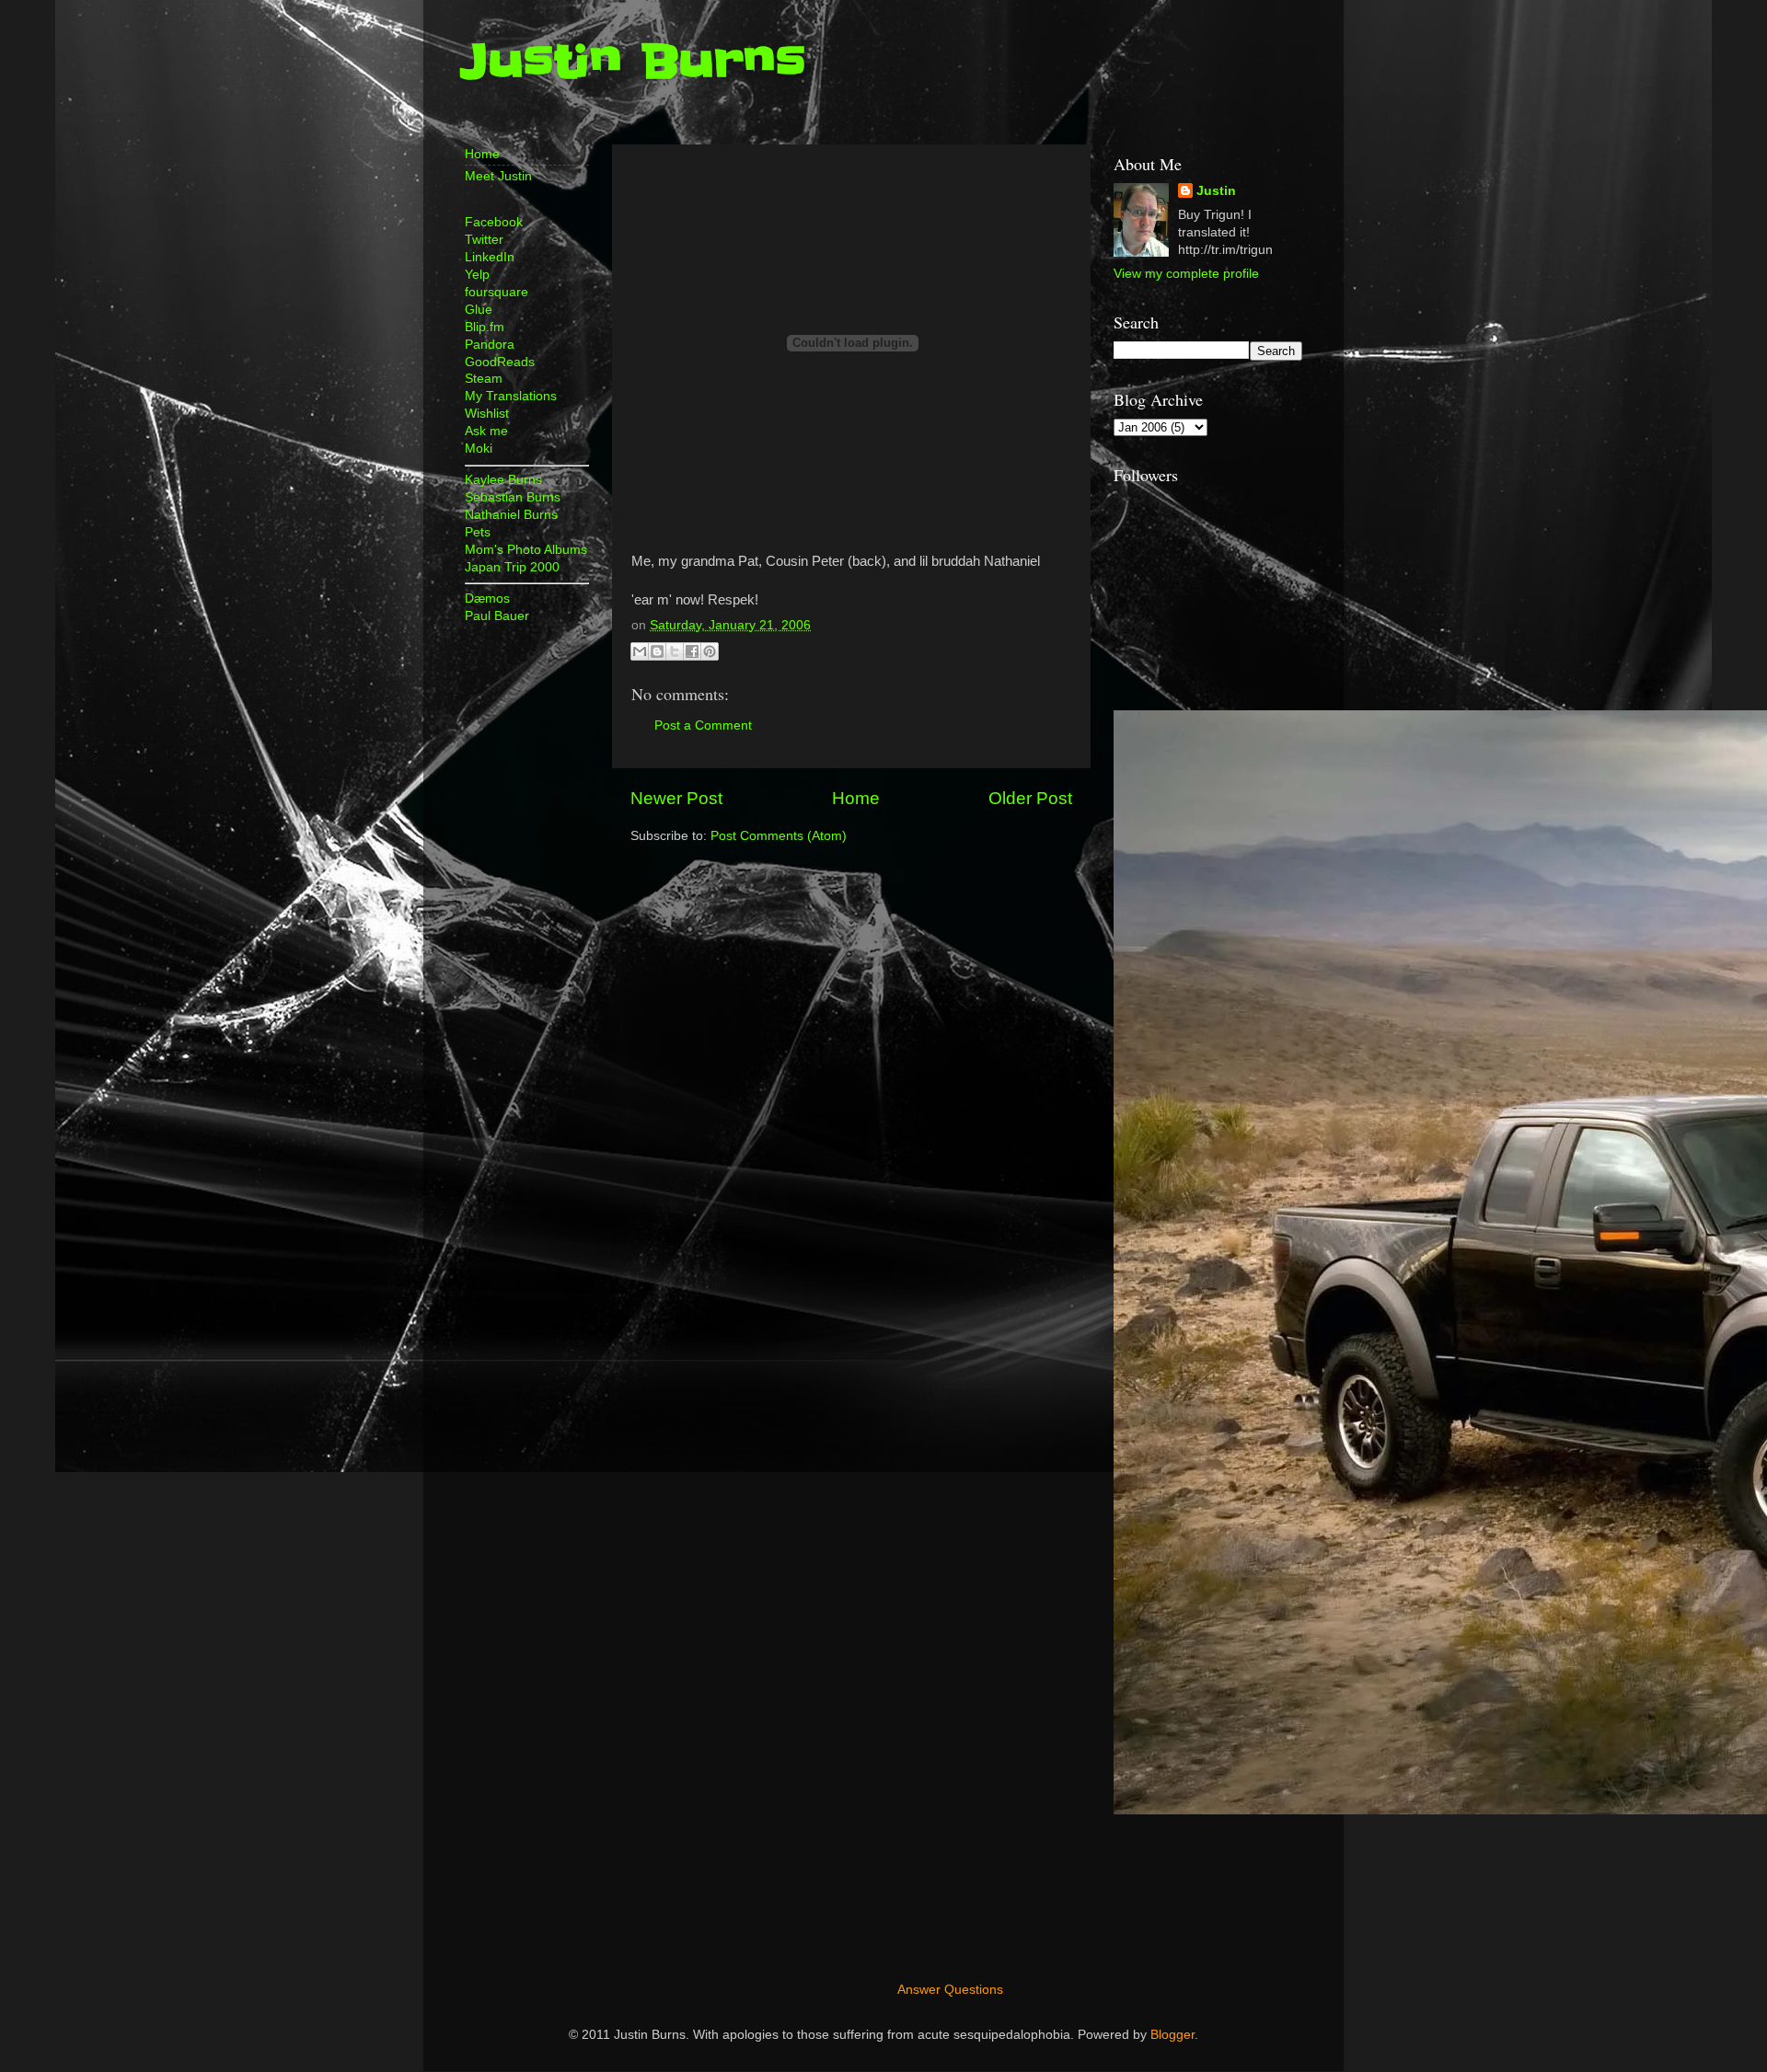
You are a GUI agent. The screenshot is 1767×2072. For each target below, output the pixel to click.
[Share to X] (675, 651)
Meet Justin (498, 176)
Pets (478, 532)
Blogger (1172, 2035)
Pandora (490, 345)
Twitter (484, 240)
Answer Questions (950, 1990)
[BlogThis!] (657, 651)
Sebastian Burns (513, 497)
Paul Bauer (497, 616)
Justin (1216, 191)
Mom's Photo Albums (526, 550)
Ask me (486, 431)
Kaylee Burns (503, 480)
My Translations (511, 396)
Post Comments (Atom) (779, 836)
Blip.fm (485, 327)
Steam (484, 379)
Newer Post (676, 798)
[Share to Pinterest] (710, 651)
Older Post (1030, 798)
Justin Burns (633, 62)
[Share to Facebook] (692, 651)
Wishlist (487, 414)
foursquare (497, 292)
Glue (479, 310)
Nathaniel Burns (511, 515)
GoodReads (500, 362)
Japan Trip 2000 (512, 567)
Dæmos (487, 599)
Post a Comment (703, 725)
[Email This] (640, 651)
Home (856, 798)
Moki (479, 449)
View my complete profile (1186, 274)
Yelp (477, 275)
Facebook (494, 222)
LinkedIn (490, 257)
